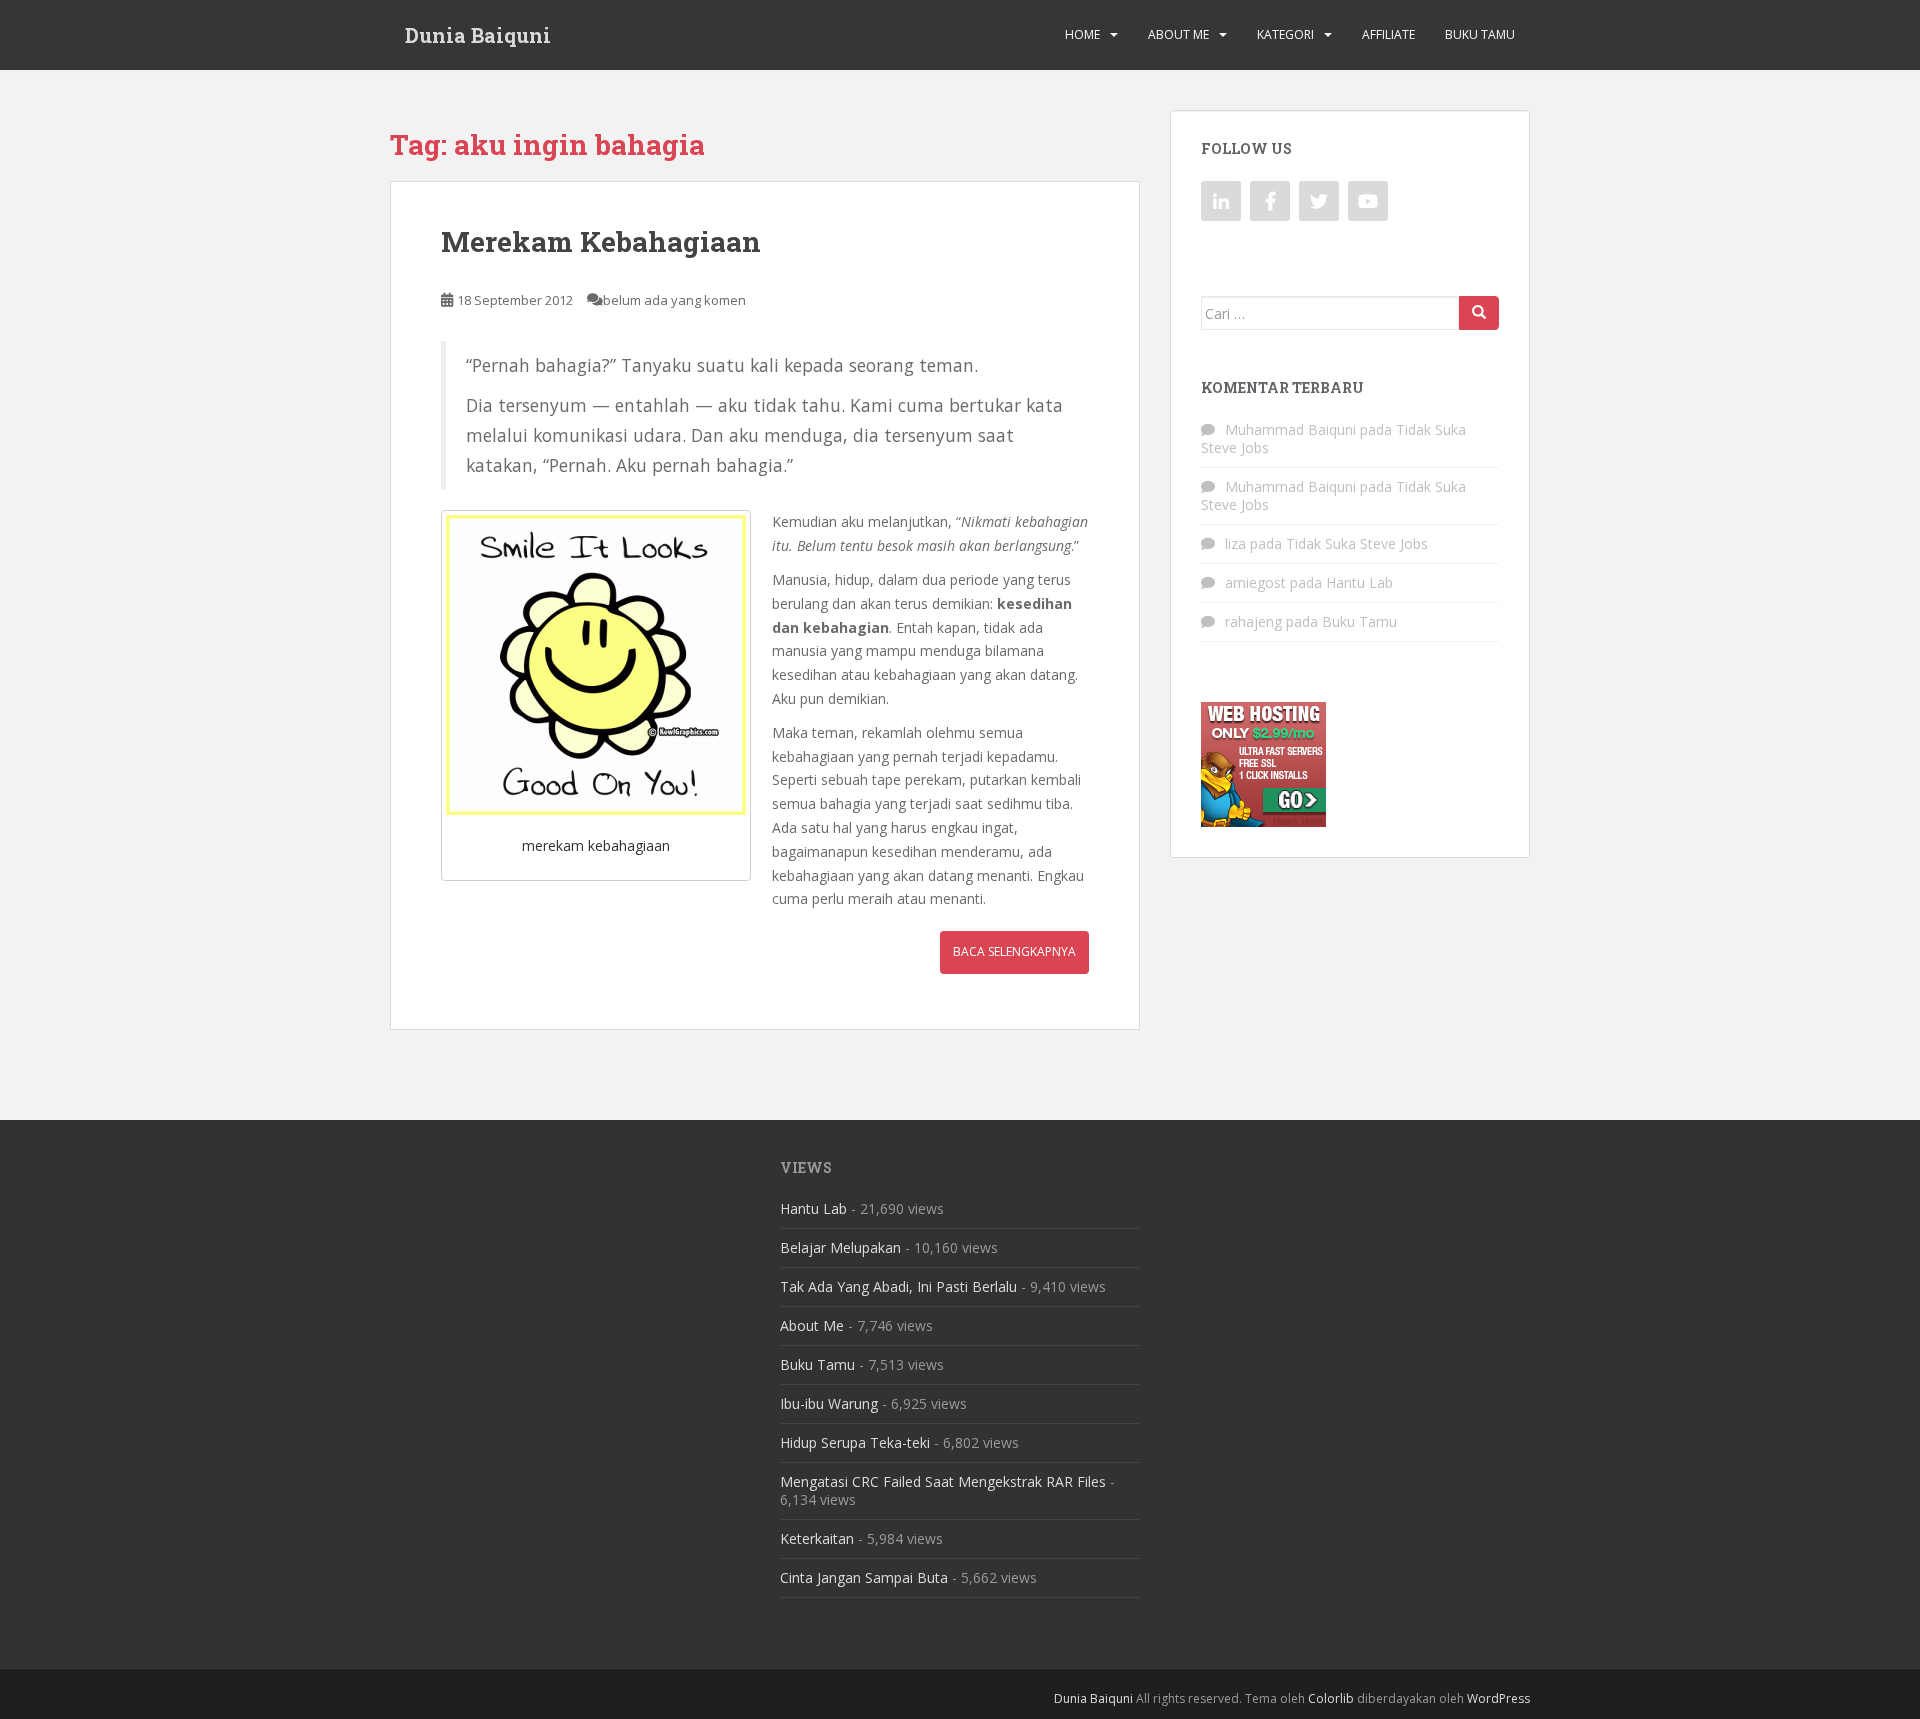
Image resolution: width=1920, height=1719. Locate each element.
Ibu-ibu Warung (829, 1403)
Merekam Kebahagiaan (601, 241)
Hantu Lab (1359, 582)
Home (1082, 34)
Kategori (1285, 34)
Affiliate (1388, 34)
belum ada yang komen (674, 300)
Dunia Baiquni (478, 35)
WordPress (1498, 1698)
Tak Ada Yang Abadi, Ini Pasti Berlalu (898, 1286)
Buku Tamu (1480, 34)
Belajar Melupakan (840, 1247)
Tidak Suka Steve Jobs (1357, 543)
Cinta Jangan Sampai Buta (864, 1577)
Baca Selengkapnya (1014, 951)
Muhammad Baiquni (1290, 429)
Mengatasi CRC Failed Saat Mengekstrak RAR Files (943, 1481)
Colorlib (1331, 1698)
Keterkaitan (817, 1538)
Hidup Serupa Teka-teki (855, 1442)
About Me (1178, 34)
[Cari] (1479, 313)
